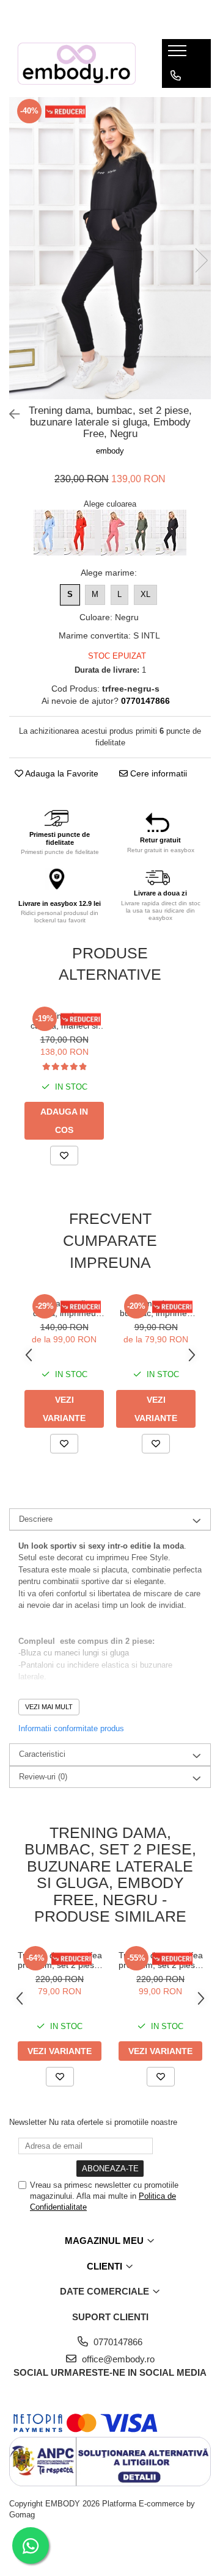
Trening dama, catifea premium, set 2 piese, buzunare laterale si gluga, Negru (60, 1960)
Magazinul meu (105, 2241)
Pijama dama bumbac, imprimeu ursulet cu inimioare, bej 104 (156, 1308)
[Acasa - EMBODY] (76, 63)
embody (110, 451)
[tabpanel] (110, 248)
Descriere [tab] (36, 1519)
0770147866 (117, 2342)
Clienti (106, 2266)
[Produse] (179, 54)
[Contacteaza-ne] (176, 76)
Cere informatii (157, 773)
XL (145, 594)
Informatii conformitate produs (71, 1728)
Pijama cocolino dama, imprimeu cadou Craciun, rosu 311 (64, 1308)
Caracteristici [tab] (42, 1754)
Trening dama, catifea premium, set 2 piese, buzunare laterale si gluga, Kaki (161, 1960)
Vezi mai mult (49, 1707)
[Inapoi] (9, 414)
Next (201, 260)
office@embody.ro (117, 2359)
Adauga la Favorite (61, 773)
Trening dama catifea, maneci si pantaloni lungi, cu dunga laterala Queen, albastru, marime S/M (64, 1021)
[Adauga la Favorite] (64, 1156)
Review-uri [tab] (43, 1777)
